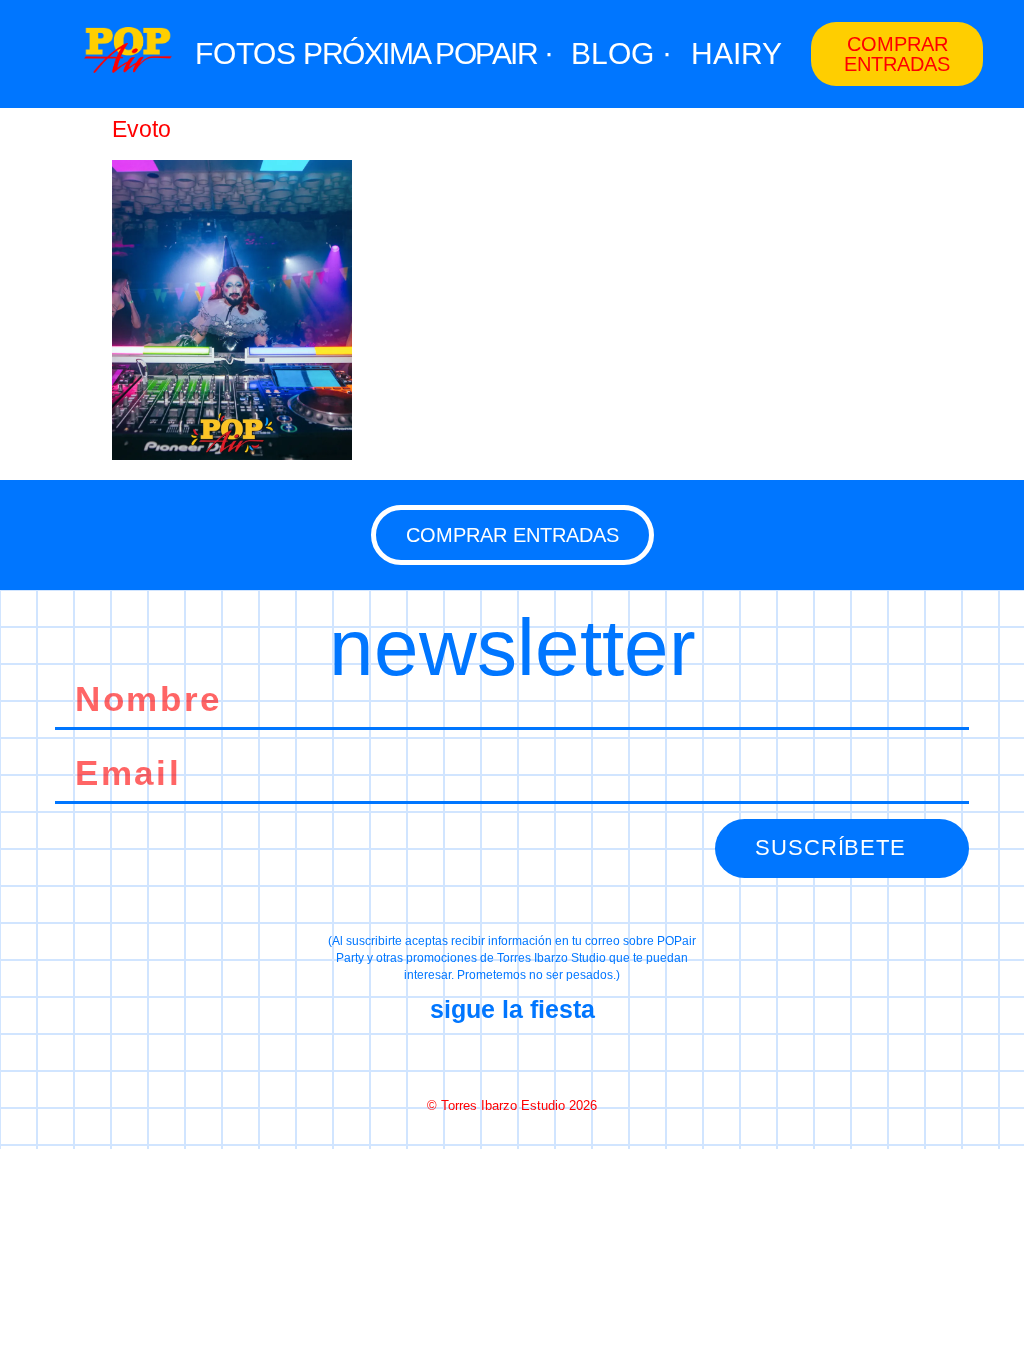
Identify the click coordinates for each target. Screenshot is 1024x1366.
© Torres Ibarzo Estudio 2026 (512, 1105)
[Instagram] (512, 1058)
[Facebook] (441, 1058)
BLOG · (621, 53)
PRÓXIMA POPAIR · (427, 53)
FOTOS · (254, 53)
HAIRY (736, 53)
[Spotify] (583, 1058)
